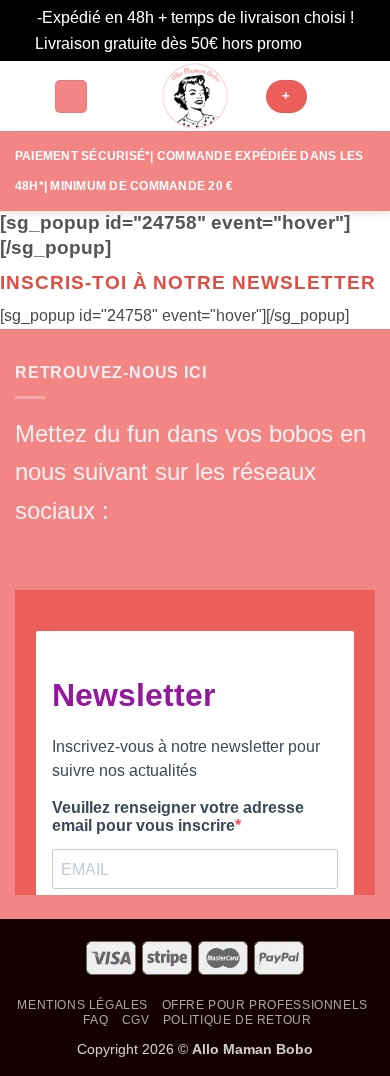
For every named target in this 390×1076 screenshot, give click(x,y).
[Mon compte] (331, 96)
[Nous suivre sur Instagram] (65, 547)
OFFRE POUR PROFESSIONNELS (265, 1005)
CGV (136, 1020)
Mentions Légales (82, 1005)
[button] (27, 96)
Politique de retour (237, 1020)
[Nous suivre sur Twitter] (99, 547)
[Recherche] (71, 96)
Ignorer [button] (331, 43)
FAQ (95, 1020)
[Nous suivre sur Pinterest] (166, 547)
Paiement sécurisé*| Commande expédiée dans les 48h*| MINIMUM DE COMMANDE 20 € (189, 171)
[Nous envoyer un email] (133, 547)
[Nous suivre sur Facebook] (32, 547)
